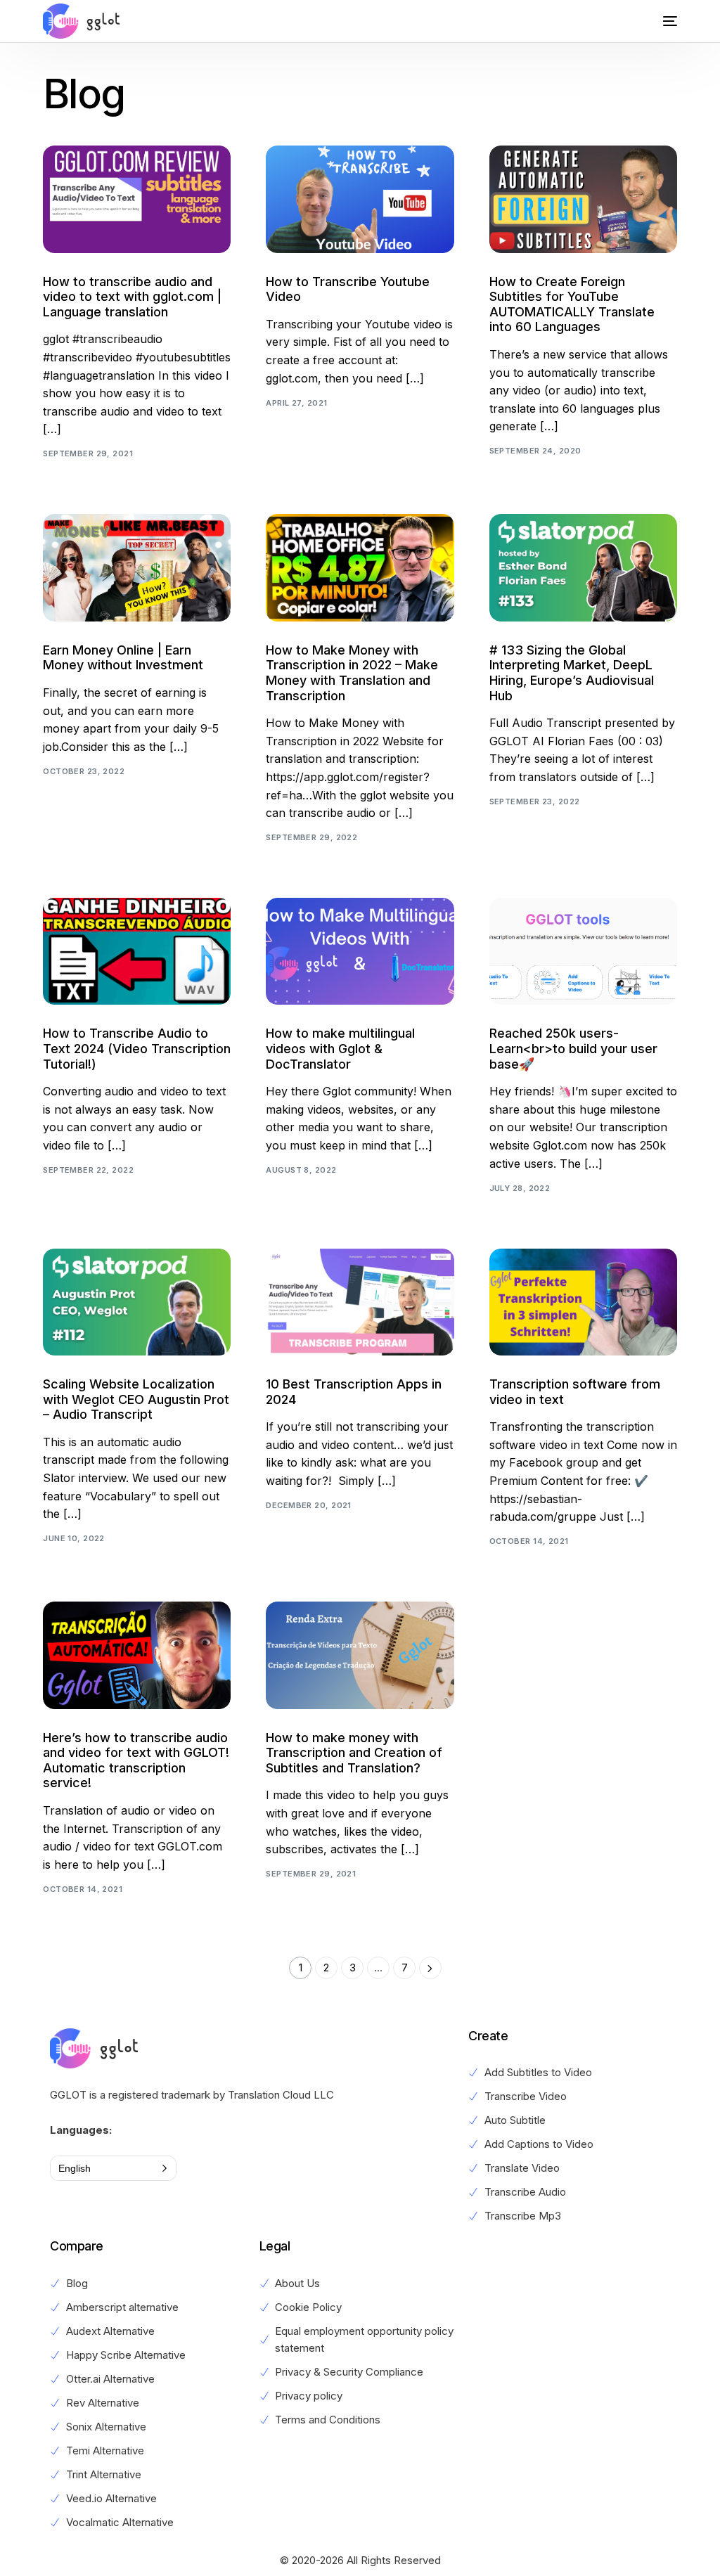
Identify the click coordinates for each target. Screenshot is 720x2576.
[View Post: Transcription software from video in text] (583, 1302)
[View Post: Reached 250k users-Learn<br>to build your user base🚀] (583, 951)
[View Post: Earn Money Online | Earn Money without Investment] (137, 567)
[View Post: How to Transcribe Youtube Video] (360, 199)
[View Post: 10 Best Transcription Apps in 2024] (360, 1302)
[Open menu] (660, 21)
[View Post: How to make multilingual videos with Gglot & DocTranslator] (360, 951)
